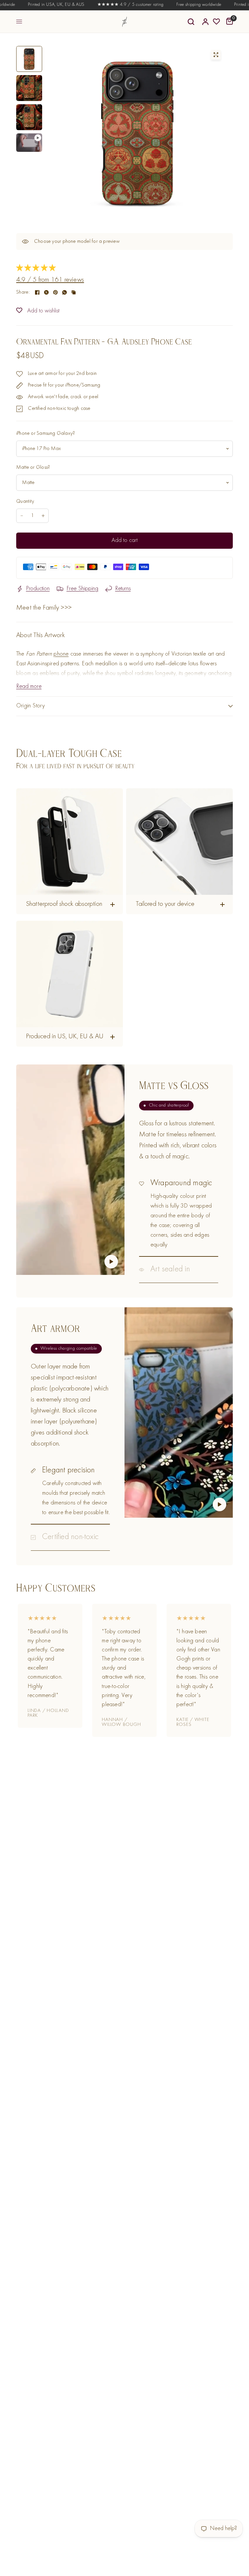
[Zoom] (216, 55)
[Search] (191, 22)
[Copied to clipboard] (74, 292)
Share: (23, 292)
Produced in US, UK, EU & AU (65, 1037)
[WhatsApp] (65, 292)
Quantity (25, 501)
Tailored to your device (165, 904)
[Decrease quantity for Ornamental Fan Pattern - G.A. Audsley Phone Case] (22, 516)
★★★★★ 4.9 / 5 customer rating (112, 5)
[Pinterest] (55, 292)
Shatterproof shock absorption (64, 904)
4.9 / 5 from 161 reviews (50, 280)
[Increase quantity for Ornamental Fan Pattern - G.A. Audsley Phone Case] (43, 516)
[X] (46, 292)
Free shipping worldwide (180, 5)
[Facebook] (37, 292)
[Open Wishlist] (216, 22)
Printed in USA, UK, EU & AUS (38, 5)
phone (61, 654)
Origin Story (31, 706)
